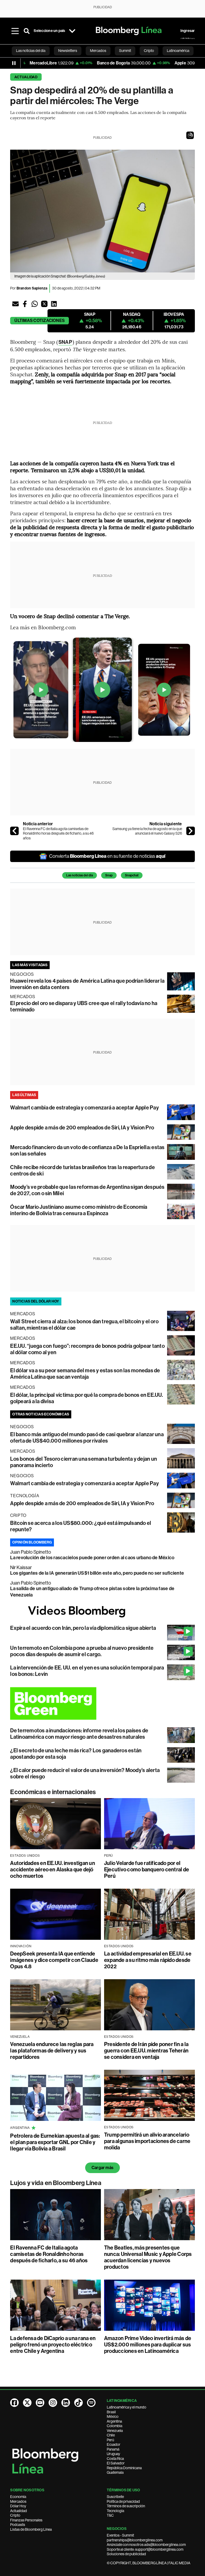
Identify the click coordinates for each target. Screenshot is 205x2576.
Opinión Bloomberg (32, 1542)
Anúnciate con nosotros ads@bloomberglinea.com (146, 2545)
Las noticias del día (80, 875)
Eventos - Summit (120, 2535)
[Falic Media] (188, 38)
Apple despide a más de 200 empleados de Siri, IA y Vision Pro (82, 1128)
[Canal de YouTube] (40, 2403)
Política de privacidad (123, 2501)
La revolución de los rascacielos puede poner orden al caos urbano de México (92, 1558)
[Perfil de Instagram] (53, 2403)
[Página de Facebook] (14, 2403)
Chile (111, 2435)
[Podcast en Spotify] (91, 2403)
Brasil (111, 2412)
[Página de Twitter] (27, 2403)
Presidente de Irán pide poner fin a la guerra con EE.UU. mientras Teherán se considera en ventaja (146, 2051)
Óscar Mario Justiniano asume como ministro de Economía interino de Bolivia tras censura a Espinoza (79, 1210)
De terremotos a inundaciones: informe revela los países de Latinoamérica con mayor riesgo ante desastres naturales (79, 1734)
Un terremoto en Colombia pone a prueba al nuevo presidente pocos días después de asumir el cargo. (82, 1651)
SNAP (65, 342)
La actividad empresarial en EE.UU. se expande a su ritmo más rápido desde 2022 (148, 1960)
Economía (18, 2497)
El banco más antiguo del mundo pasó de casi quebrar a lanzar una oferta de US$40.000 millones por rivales (87, 1438)
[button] (190, 135)
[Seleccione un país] (72, 31)
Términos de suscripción (126, 2506)
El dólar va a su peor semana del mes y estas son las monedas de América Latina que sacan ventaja (85, 1374)
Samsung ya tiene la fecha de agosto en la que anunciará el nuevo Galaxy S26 (147, 831)
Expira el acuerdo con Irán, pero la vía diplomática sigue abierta (83, 1628)
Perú (110, 2440)
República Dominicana (124, 2468)
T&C (110, 2515)
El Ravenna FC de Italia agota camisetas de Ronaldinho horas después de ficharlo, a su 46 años (58, 833)
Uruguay (113, 2454)
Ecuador (114, 2444)
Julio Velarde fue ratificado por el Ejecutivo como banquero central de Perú (147, 1869)
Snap (109, 875)
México (113, 2416)
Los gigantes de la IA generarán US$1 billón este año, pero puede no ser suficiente (97, 1573)
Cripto (15, 2515)
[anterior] (14, 831)
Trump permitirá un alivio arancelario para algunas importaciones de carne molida (147, 2141)
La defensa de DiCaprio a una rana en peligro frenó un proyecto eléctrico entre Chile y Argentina (53, 2345)
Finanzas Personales (26, 2520)
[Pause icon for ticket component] (14, 63)
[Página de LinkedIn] (66, 2403)
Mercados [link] (98, 51)
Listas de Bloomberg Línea (31, 2529)
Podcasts (18, 2525)
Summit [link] (125, 51)
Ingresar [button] (188, 31)
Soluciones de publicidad (126, 2554)
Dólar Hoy (18, 2506)
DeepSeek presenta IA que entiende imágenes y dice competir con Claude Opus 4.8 (54, 1960)
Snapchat (132, 875)
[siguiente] (191, 831)
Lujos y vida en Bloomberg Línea (56, 2183)
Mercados (18, 2501)
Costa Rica (115, 2459)
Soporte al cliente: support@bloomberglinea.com (145, 2549)
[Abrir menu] (15, 31)
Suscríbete (115, 2497)
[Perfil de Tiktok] (78, 2403)
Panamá (113, 2449)
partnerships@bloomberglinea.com (135, 2540)
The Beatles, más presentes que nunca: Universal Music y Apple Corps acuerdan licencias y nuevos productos (148, 2257)
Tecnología (115, 2511)
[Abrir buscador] (27, 31)
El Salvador (116, 2463)
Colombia (115, 2426)
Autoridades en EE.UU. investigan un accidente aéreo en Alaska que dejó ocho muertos (52, 1869)
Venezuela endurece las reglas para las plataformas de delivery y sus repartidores (52, 2051)
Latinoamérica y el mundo (127, 2407)
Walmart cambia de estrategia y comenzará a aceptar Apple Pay (84, 1108)
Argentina (114, 2421)
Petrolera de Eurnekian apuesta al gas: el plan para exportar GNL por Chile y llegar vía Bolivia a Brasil (55, 2142)
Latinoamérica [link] (178, 51)
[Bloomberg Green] (102, 1703)
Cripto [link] (149, 51)
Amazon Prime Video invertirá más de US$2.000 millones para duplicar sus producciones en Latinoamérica (148, 2345)
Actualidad (26, 77)
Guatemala (115, 2472)
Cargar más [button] (102, 2168)
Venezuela (115, 2431)
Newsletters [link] (68, 51)
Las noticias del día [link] (31, 51)
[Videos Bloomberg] (102, 1611)
